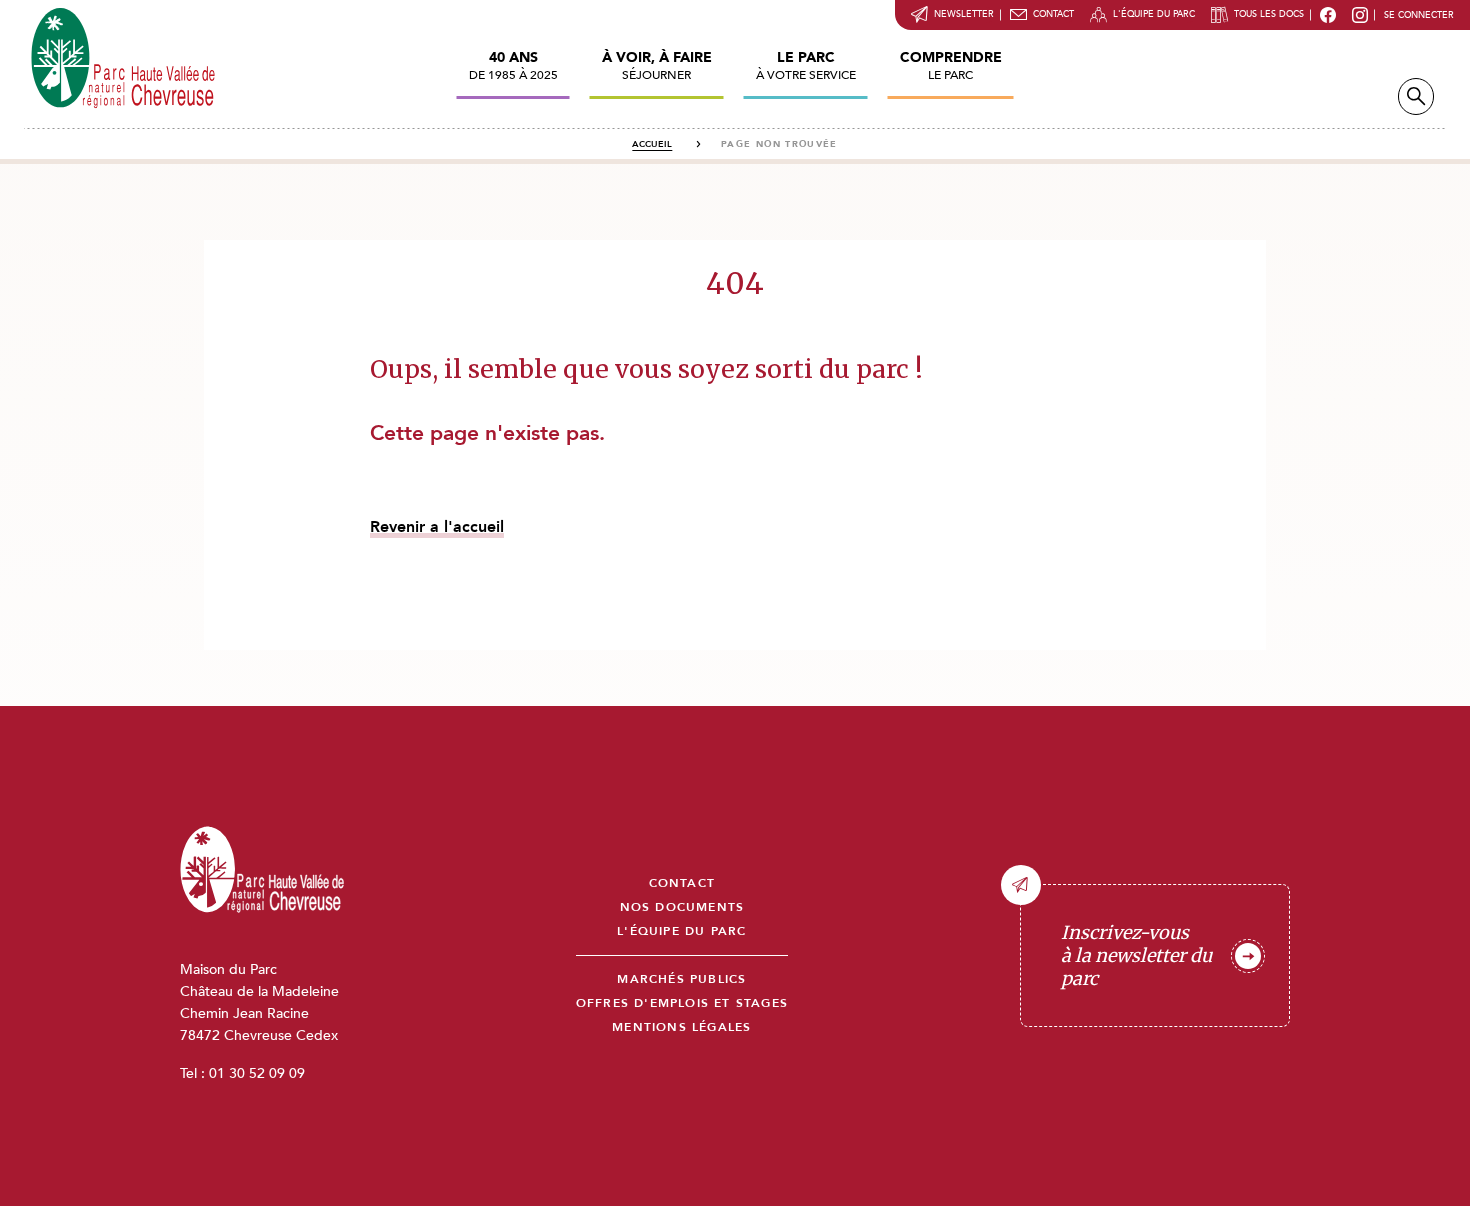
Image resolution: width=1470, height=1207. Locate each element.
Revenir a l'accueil (437, 527)
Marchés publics (681, 979)
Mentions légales (681, 1027)
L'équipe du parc (1154, 14)
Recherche (1416, 96)
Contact (1053, 14)
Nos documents (682, 907)
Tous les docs (1269, 14)
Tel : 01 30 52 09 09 (242, 1073)
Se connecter (1419, 15)
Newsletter (964, 14)
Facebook (1328, 15)
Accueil (652, 144)
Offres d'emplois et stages (682, 1003)
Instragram (1360, 15)
